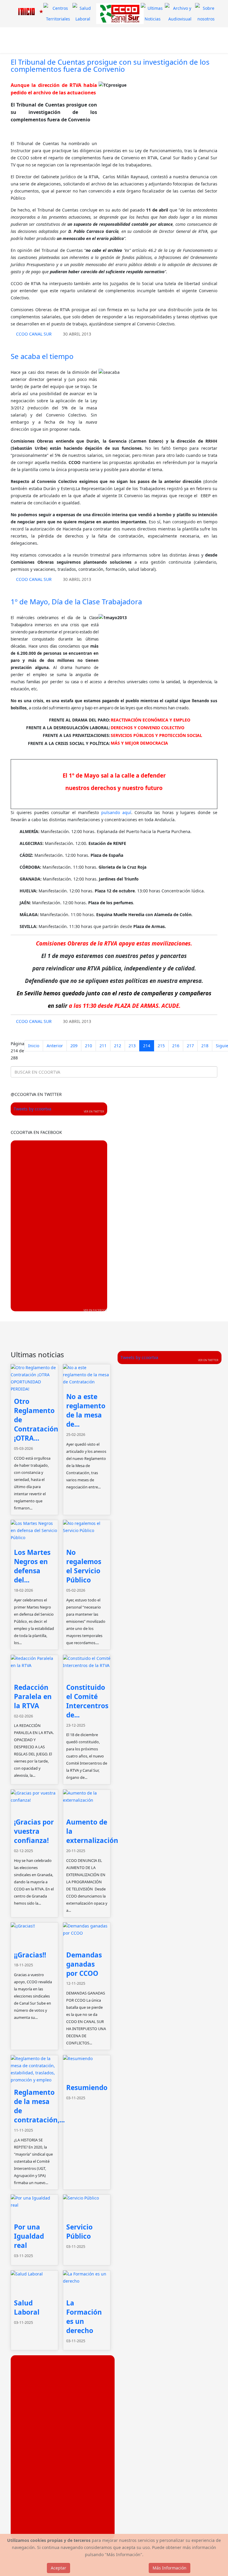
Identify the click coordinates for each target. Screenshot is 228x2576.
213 (132, 1046)
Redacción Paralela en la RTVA (33, 1697)
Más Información (170, 2568)
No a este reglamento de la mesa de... (86, 1410)
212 (118, 1046)
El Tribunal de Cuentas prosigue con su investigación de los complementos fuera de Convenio (110, 65)
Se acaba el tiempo (42, 356)
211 (103, 1046)
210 (88, 1046)
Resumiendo (87, 2088)
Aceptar (58, 2568)
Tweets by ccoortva (33, 1109)
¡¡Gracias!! (30, 1955)
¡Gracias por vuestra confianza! (34, 1831)
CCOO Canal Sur (34, 334)
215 (161, 1046)
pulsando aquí (116, 812)
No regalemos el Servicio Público (84, 1566)
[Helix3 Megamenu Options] (72, 40)
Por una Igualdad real (29, 2236)
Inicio (34, 1046)
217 (190, 1046)
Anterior (55, 1046)
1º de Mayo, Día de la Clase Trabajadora (76, 602)
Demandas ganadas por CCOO (84, 1964)
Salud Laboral (27, 2308)
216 (176, 1046)
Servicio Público (79, 2232)
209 (74, 1046)
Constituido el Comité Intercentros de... (87, 1701)
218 (205, 1046)
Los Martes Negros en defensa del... (32, 1566)
